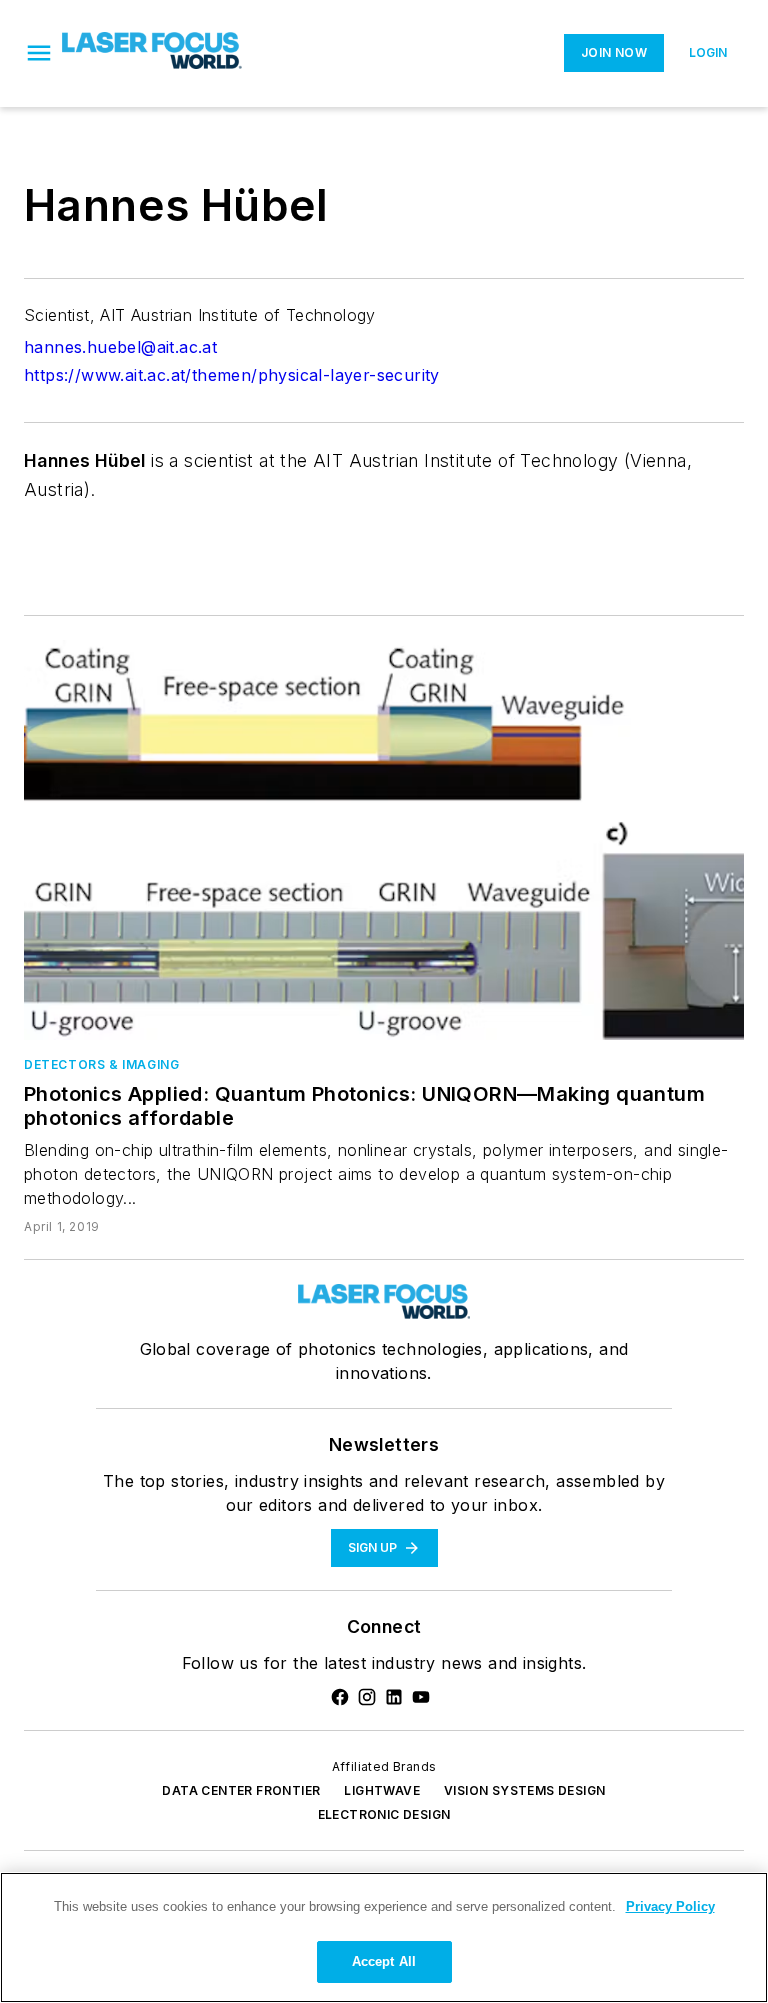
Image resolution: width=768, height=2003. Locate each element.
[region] (384, 1937)
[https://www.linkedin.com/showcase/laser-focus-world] (394, 1697)
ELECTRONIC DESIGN (384, 1814)
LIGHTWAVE (382, 1790)
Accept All (384, 1961)
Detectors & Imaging (101, 1064)
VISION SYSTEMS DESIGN (524, 1790)
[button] (39, 53)
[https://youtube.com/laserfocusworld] (421, 1697)
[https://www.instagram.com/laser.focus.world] (367, 1697)
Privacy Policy (670, 1906)
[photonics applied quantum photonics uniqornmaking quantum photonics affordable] (384, 840)
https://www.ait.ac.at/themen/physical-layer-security (232, 375)
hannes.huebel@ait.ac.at (120, 347)
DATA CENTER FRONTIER (241, 1790)
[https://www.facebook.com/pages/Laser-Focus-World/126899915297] (340, 1697)
